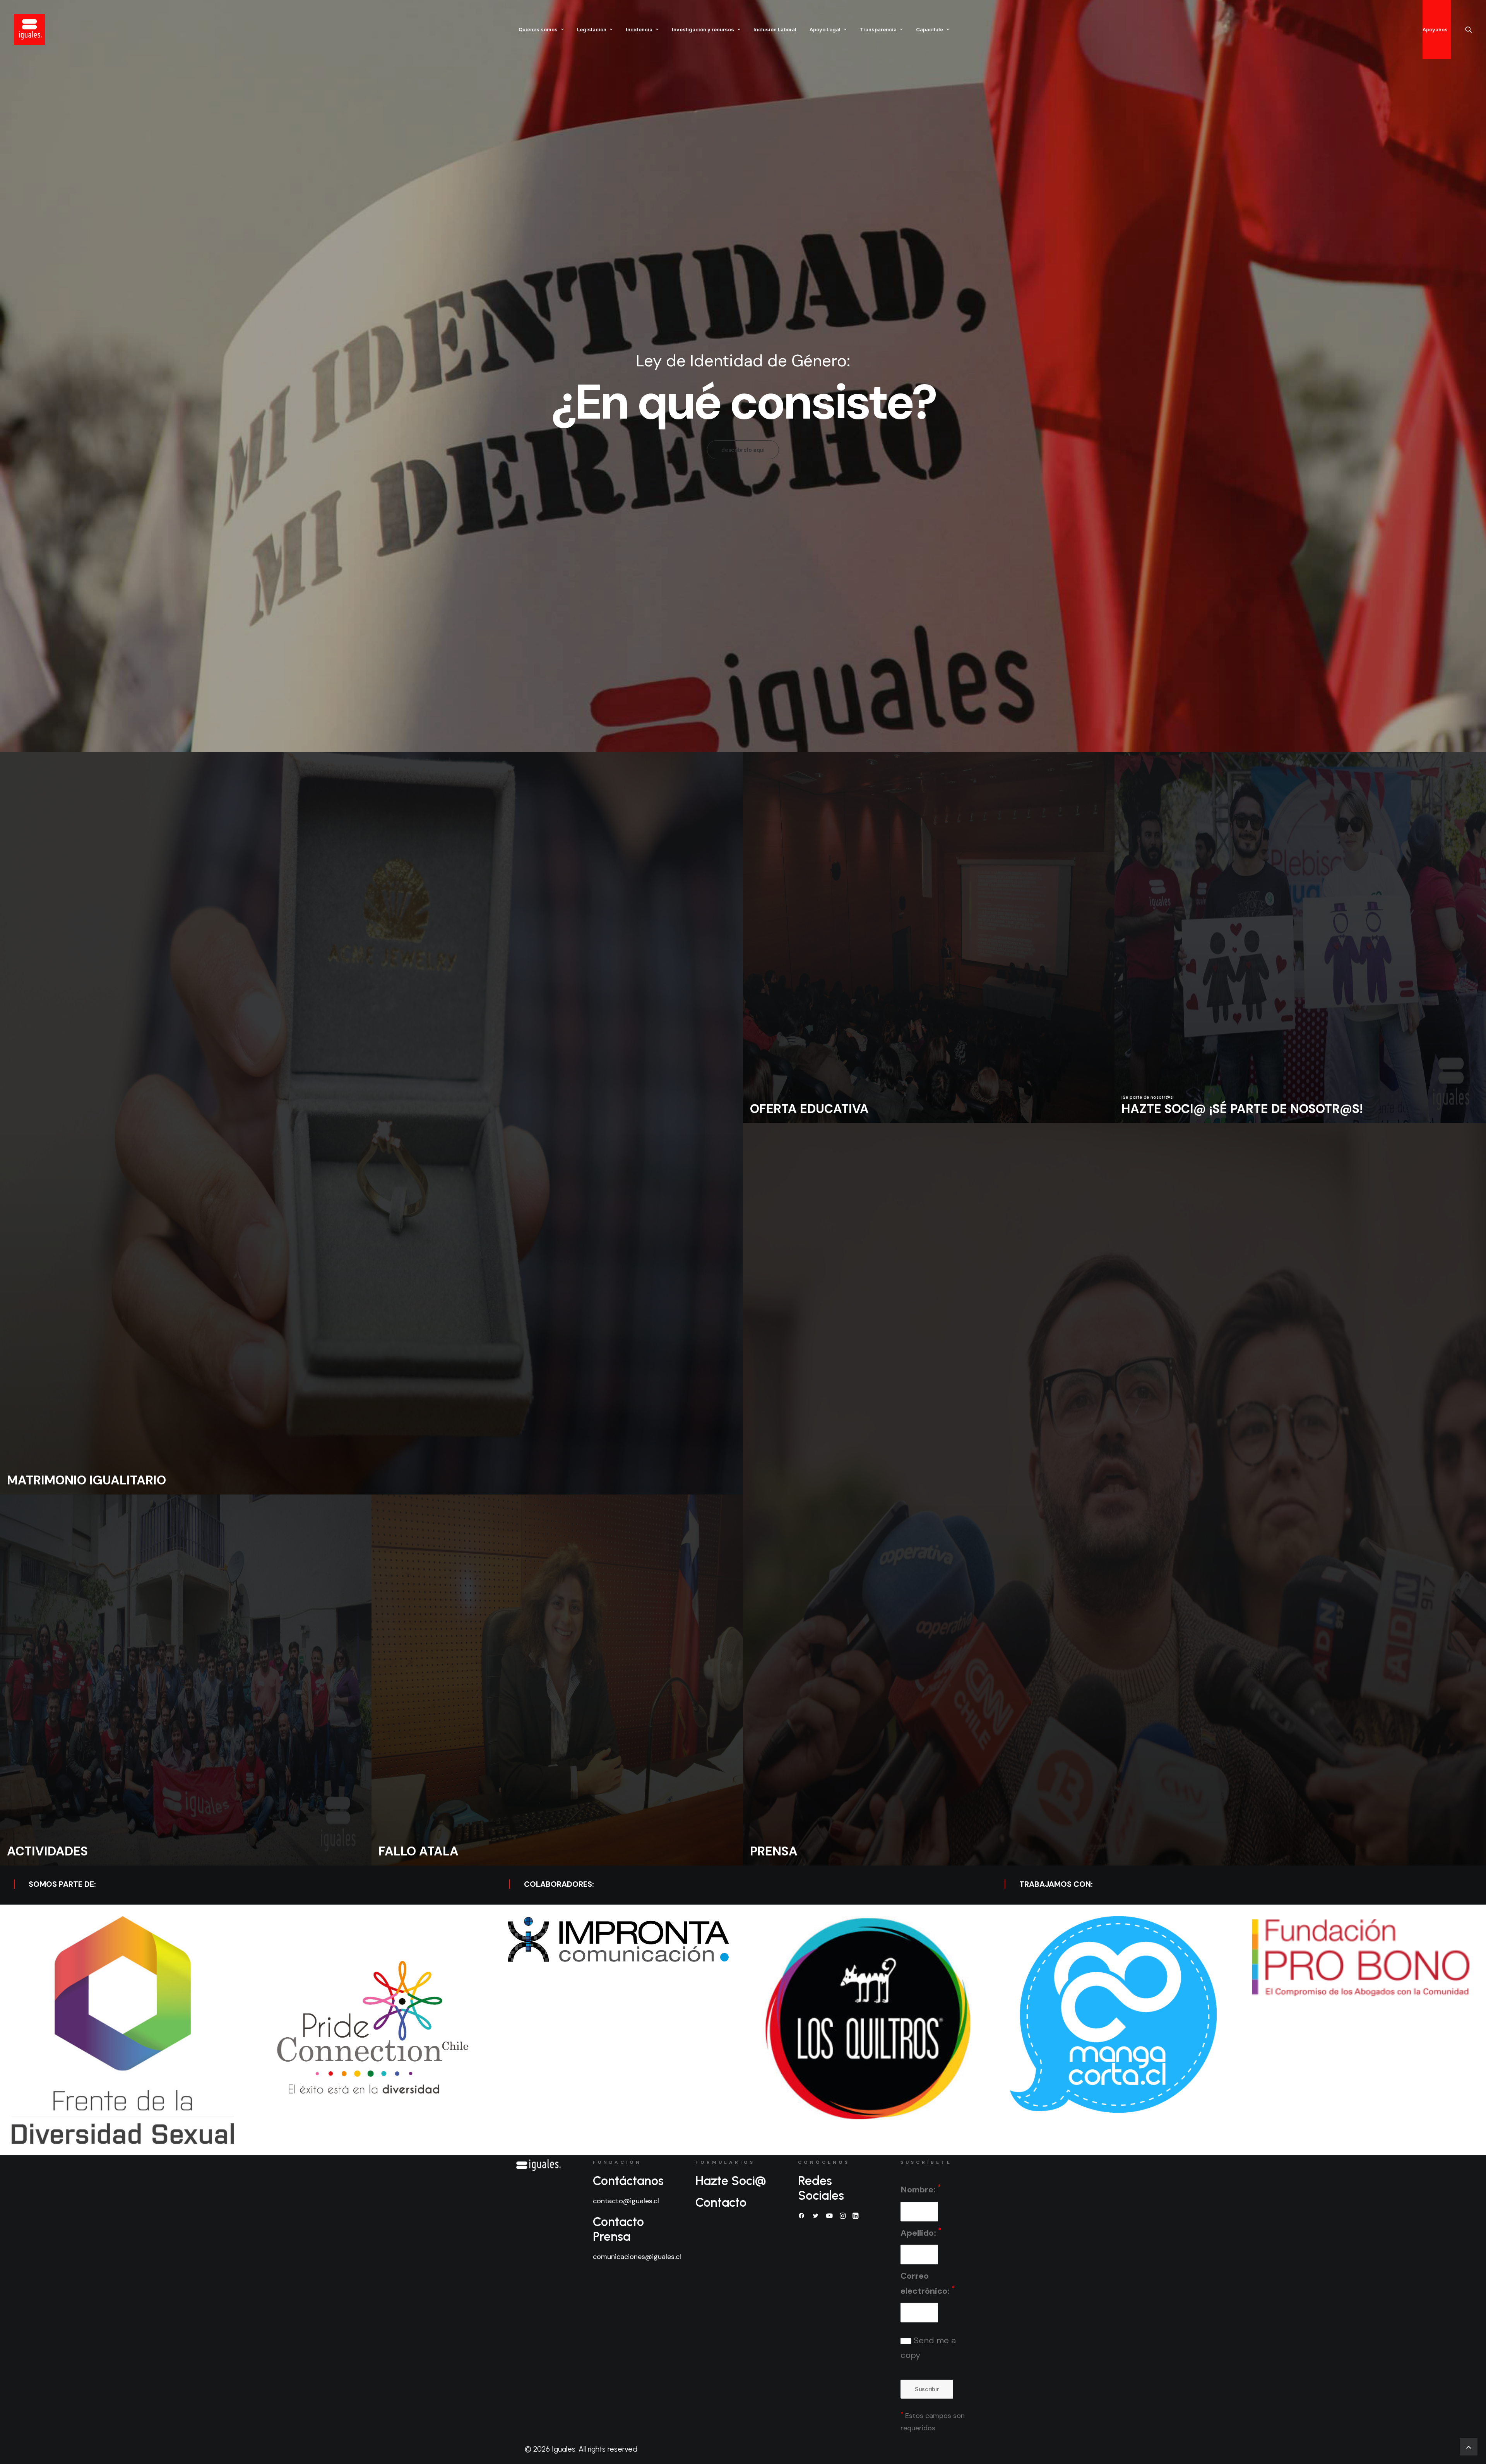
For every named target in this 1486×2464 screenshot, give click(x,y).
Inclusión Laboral (775, 29)
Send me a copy (928, 2348)
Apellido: (921, 2232)
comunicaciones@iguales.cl (637, 2257)
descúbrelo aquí (743, 450)
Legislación (592, 29)
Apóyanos (1435, 29)
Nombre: (921, 2189)
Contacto (721, 2202)
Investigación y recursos (703, 29)
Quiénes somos (538, 29)
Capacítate (930, 29)
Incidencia (639, 29)
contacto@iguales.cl (626, 2201)
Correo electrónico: (928, 2283)
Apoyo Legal (825, 29)
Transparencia (878, 29)
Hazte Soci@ (731, 2181)
